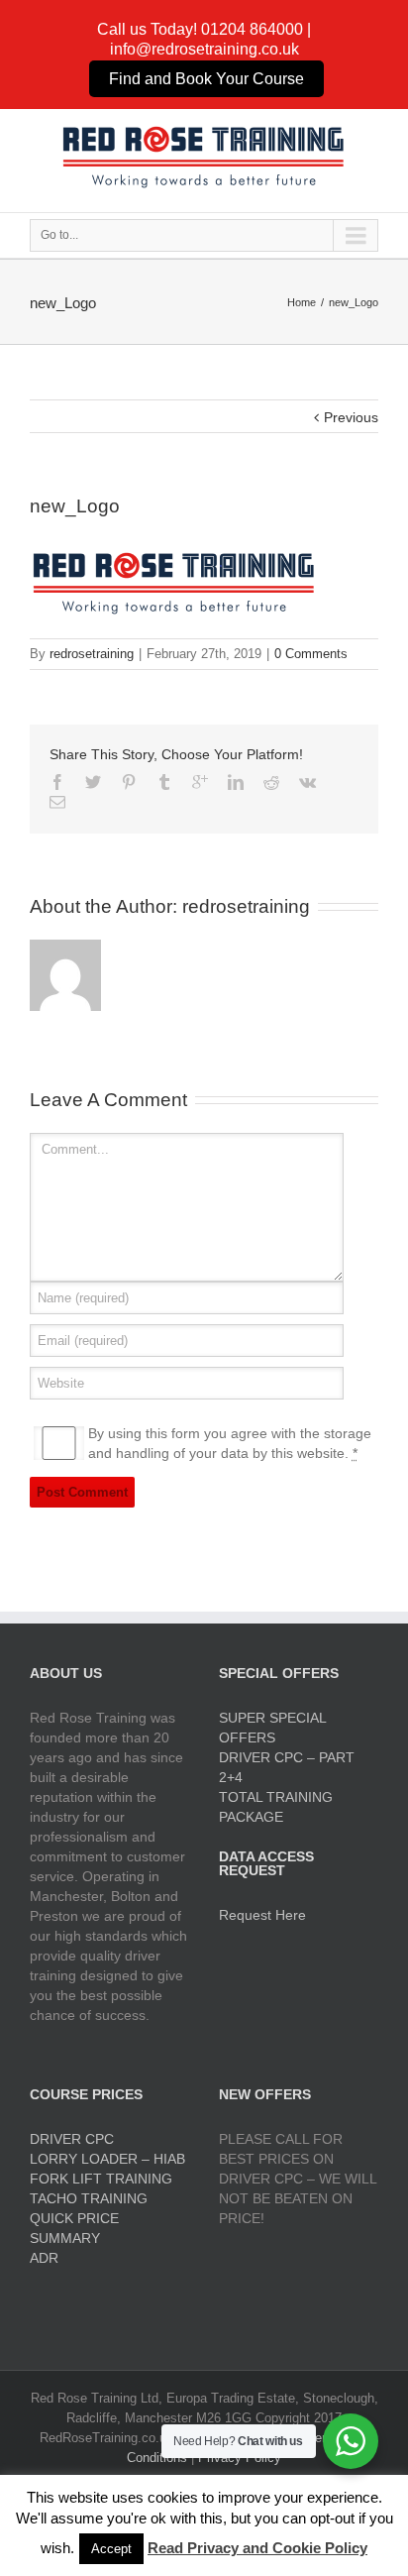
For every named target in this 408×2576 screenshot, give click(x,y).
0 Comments (311, 654)
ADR (44, 2258)
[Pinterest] (129, 782)
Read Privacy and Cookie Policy (257, 2548)
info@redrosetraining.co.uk (204, 49)
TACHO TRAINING (89, 2198)
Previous (351, 417)
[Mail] (57, 802)
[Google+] (200, 782)
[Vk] (307, 782)
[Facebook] (57, 782)
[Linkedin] (236, 782)
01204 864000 (252, 29)
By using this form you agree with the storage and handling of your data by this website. (230, 1443)
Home (302, 302)
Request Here (262, 1915)
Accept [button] (111, 2549)
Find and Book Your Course (206, 79)
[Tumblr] (164, 782)
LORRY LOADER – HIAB (107, 2159)
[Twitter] (93, 782)
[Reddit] (271, 782)
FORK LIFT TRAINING (101, 2179)
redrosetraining (92, 654)
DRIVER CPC (72, 2139)
